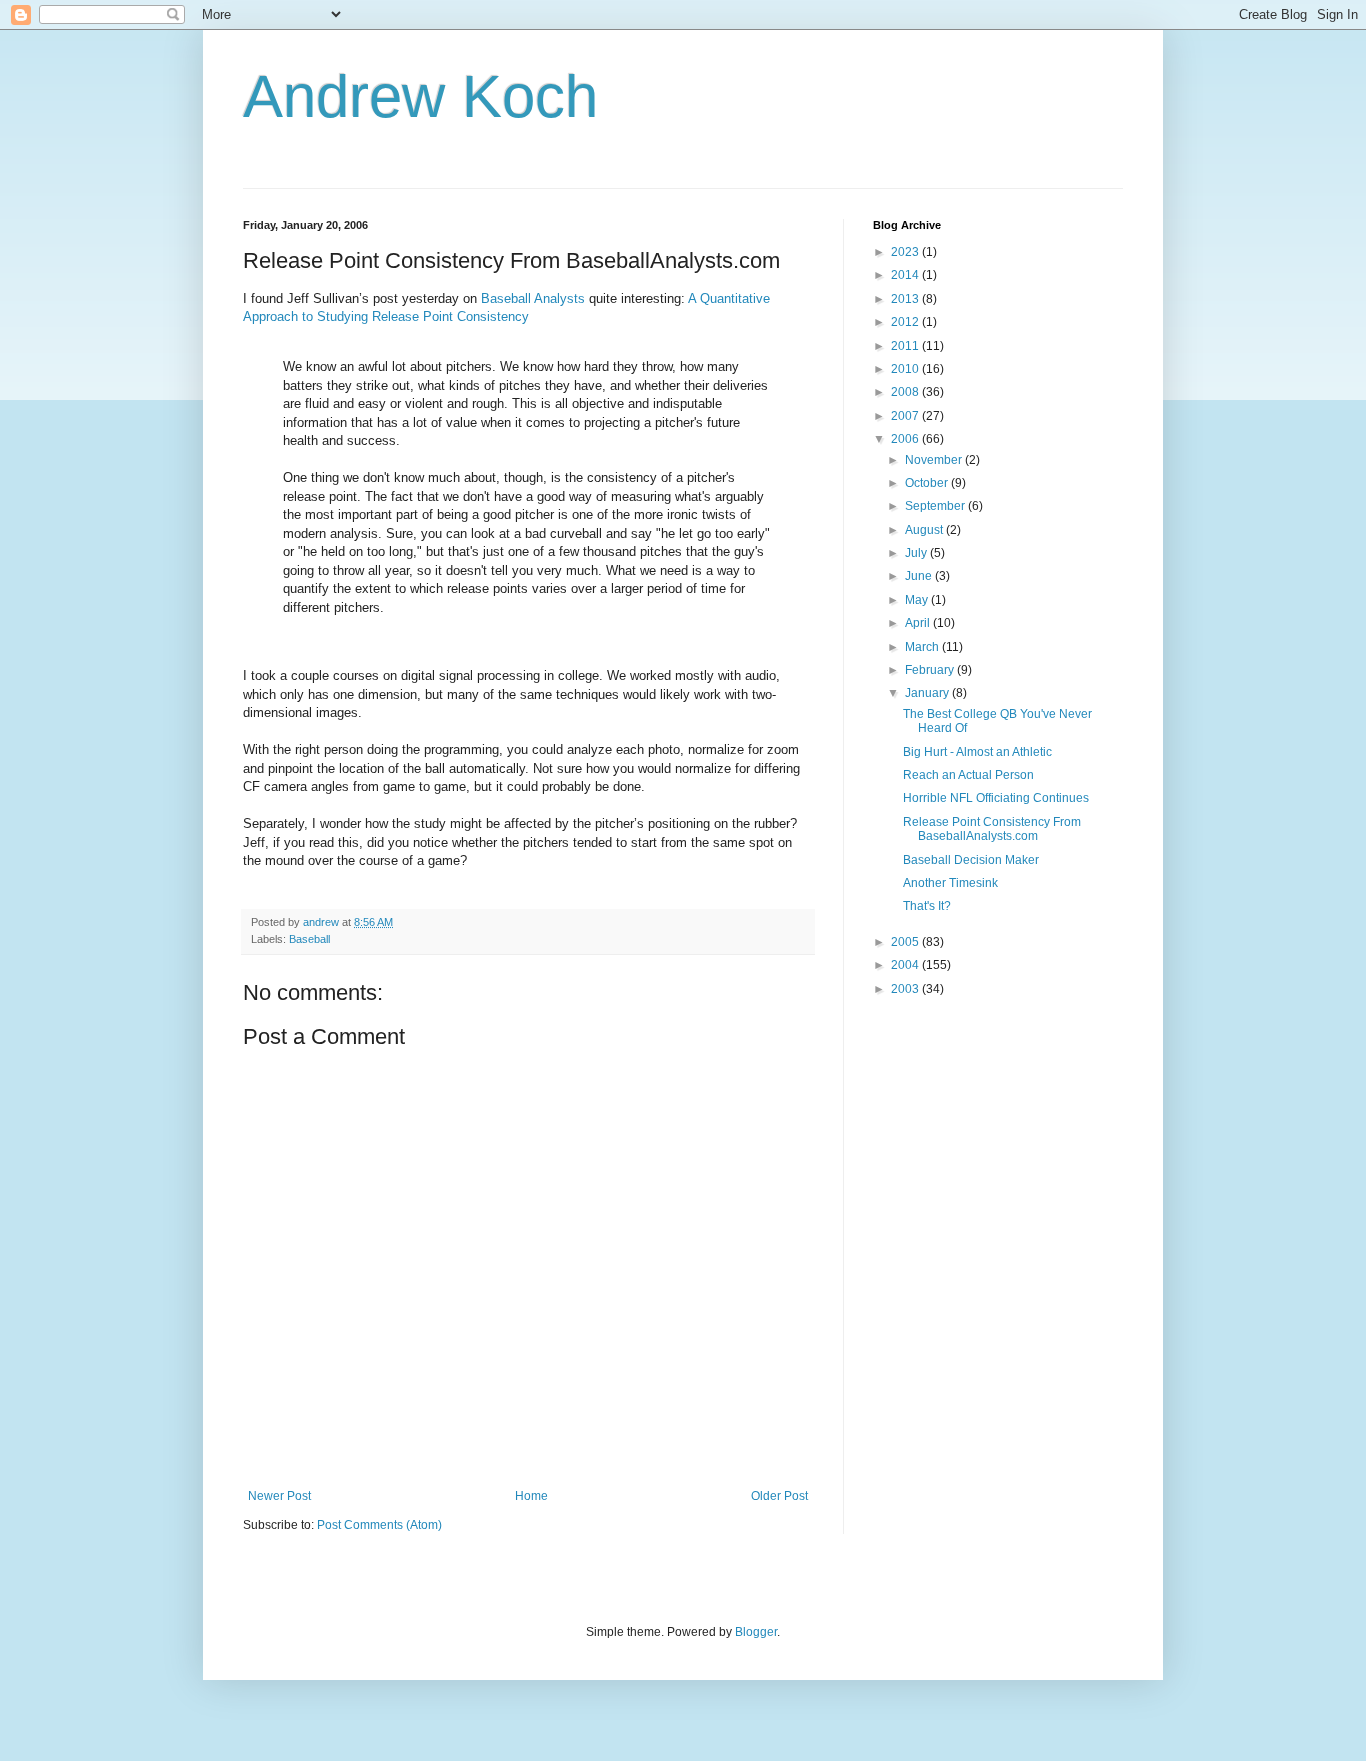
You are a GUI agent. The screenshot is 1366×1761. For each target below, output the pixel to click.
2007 (906, 416)
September (936, 506)
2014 (906, 275)
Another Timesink (950, 883)
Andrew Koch (420, 96)
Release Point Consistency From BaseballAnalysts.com (992, 829)
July (917, 553)
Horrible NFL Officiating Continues (996, 798)
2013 (906, 299)
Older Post (779, 1496)
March (923, 647)
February (931, 670)
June (920, 576)
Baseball (309, 939)
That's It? (927, 906)
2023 (906, 252)
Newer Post (279, 1496)
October (928, 483)
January (928, 693)
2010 (906, 369)
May (918, 600)
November (935, 460)
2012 (906, 322)
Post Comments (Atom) (379, 1525)
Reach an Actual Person (968, 775)
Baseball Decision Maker (971, 860)
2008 (906, 392)
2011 (906, 346)
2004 (906, 965)
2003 (906, 989)
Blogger (756, 1632)
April (919, 623)
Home (531, 1496)
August (925, 530)
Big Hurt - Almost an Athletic (977, 752)
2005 (906, 942)
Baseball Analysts (533, 298)
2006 (906, 439)
